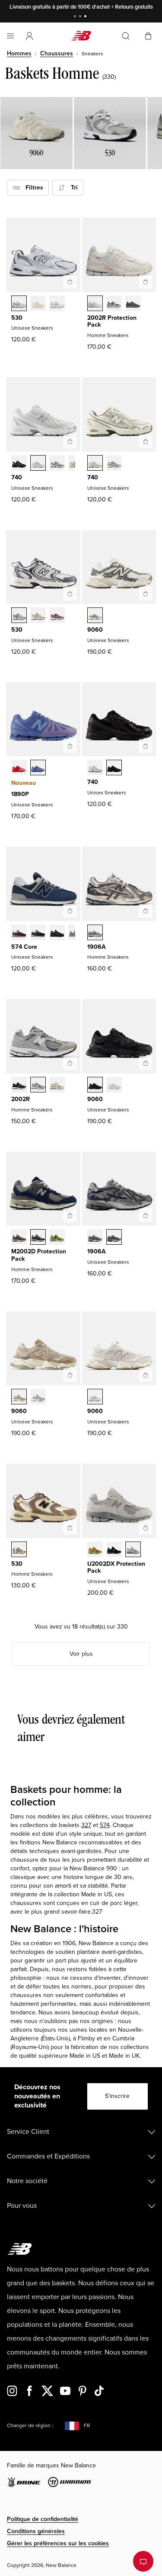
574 (105, 1825)
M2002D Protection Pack (39, 1255)
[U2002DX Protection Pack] (146, 1528)
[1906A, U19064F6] (114, 1238)
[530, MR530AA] (38, 304)
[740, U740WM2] (38, 464)
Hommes (19, 53)
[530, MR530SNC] (19, 1550)
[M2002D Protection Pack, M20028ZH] (57, 1238)
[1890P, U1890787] (38, 768)
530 (17, 318)
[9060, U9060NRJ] (114, 1086)
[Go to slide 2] (81, 17)
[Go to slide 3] (86, 17)
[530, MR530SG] (19, 304)
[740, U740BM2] (19, 464)
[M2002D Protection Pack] (70, 1215)
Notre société (27, 2181)
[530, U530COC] (19, 616)
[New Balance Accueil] (81, 36)
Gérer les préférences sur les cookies (58, 2543)
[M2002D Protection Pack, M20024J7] (19, 1238)
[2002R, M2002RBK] (19, 1086)
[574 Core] (70, 911)
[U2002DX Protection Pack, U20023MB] (114, 1550)
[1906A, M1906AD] (95, 933)
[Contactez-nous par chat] (143, 2561)
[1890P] (70, 746)
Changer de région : (30, 2426)
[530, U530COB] (38, 616)
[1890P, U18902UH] (19, 768)
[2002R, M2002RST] (38, 1086)
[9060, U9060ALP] (95, 616)
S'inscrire (117, 2096)
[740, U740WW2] (95, 768)
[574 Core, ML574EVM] (19, 933)
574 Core (24, 947)
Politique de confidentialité (43, 2519)
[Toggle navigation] (10, 36)
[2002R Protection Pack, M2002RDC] (95, 304)
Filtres (32, 188)
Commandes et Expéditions (48, 2156)
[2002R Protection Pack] (146, 282)
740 (17, 477)
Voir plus (81, 1654)
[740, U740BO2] (114, 768)
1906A (97, 947)
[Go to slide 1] (76, 17)
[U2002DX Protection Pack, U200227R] (133, 1550)
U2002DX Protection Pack (116, 1567)
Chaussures (57, 53)
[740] (70, 441)
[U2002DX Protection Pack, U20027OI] (95, 1550)
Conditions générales (36, 2531)
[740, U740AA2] (114, 464)
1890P (20, 794)
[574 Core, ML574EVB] (38, 933)
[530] (70, 282)
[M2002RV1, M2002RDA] (114, 304)
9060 (95, 630)
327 (86, 1825)
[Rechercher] (126, 36)
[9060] (146, 594)
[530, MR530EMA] (57, 304)
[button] (29, 36)
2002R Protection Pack (112, 321)
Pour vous (22, 2206)
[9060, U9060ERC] (19, 1397)
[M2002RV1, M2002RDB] (133, 304)
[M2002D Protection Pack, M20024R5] (38, 1238)
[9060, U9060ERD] (38, 1397)
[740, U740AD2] (95, 464)
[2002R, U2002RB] (57, 1086)
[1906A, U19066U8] (95, 1238)
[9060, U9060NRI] (95, 1086)
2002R (21, 1099)
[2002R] (70, 1063)
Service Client (28, 2132)
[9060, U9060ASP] (95, 1397)
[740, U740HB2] (57, 464)
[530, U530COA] (57, 616)
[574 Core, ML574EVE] (57, 933)
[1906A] (146, 911)
